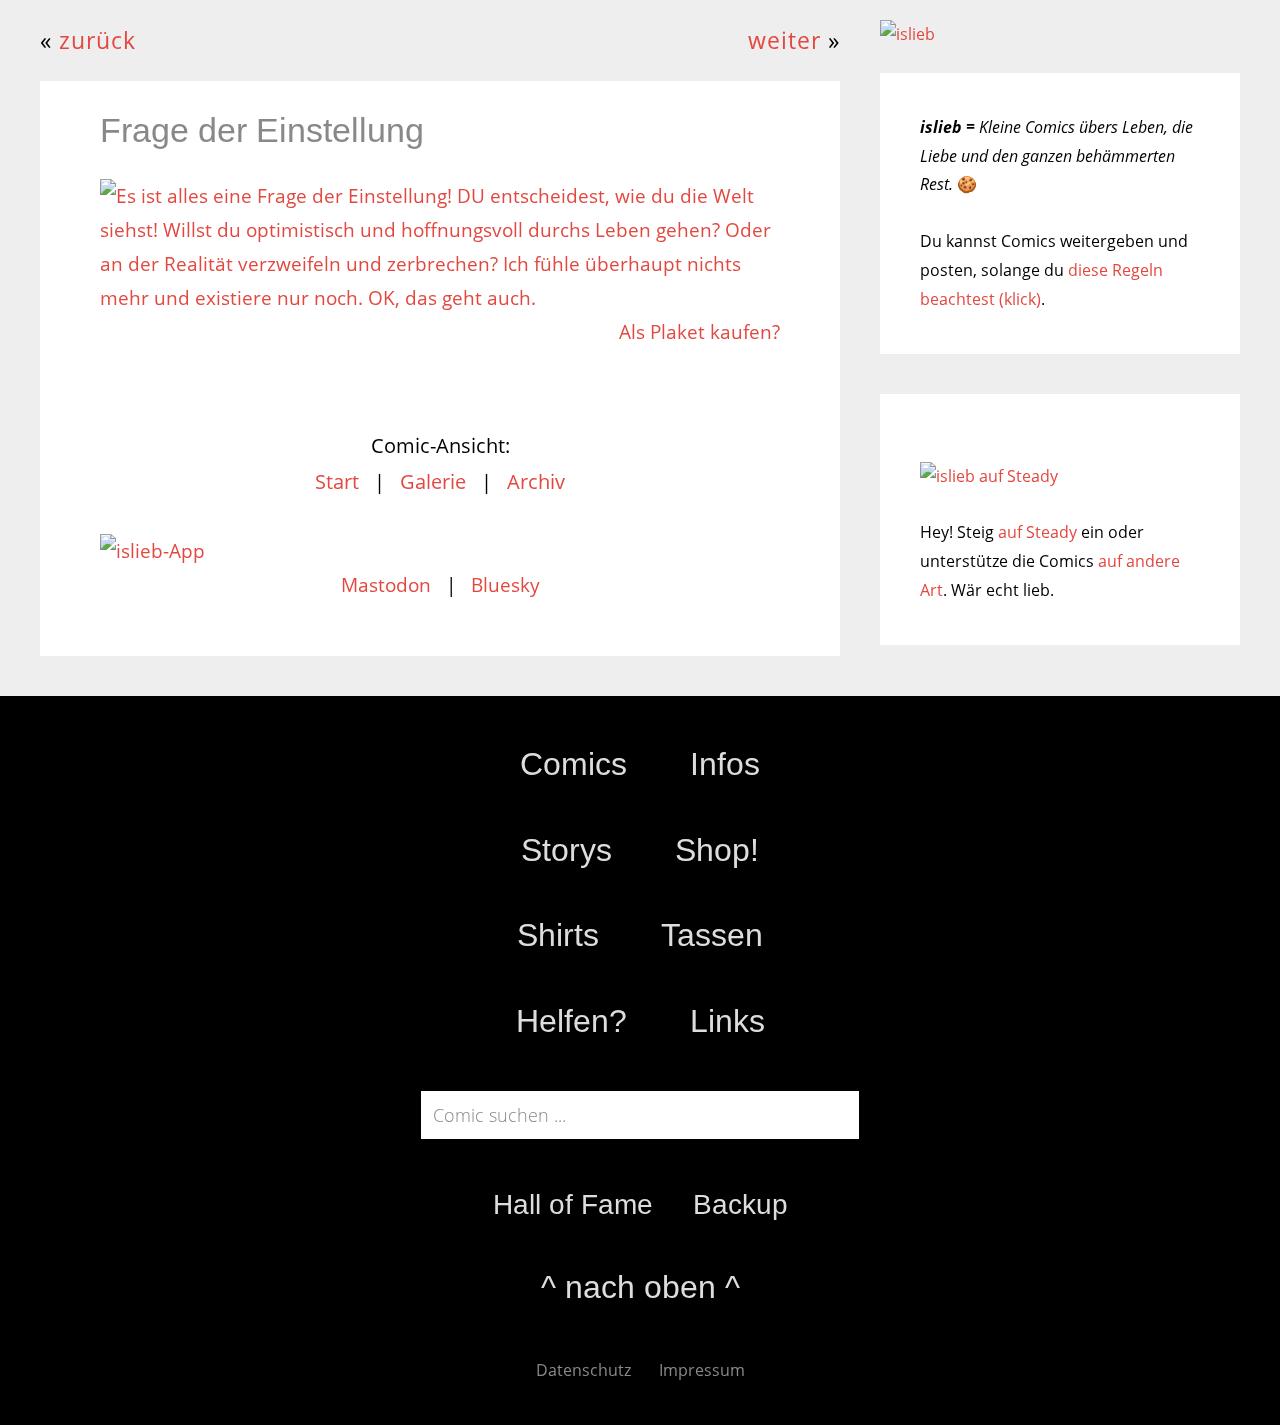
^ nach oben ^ (640, 1287)
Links (727, 1021)
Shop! (717, 850)
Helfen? (571, 1021)
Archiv (536, 481)
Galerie (433, 481)
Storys (566, 850)
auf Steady (1037, 532)
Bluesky (505, 585)
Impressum (702, 1370)
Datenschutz (583, 1370)
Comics (573, 764)
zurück (97, 40)
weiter (784, 40)
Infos (725, 764)
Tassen (712, 935)
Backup (740, 1204)
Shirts (558, 935)
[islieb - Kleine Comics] (907, 34)
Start (337, 481)
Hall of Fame (573, 1204)
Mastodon (386, 585)
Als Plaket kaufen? (699, 332)
